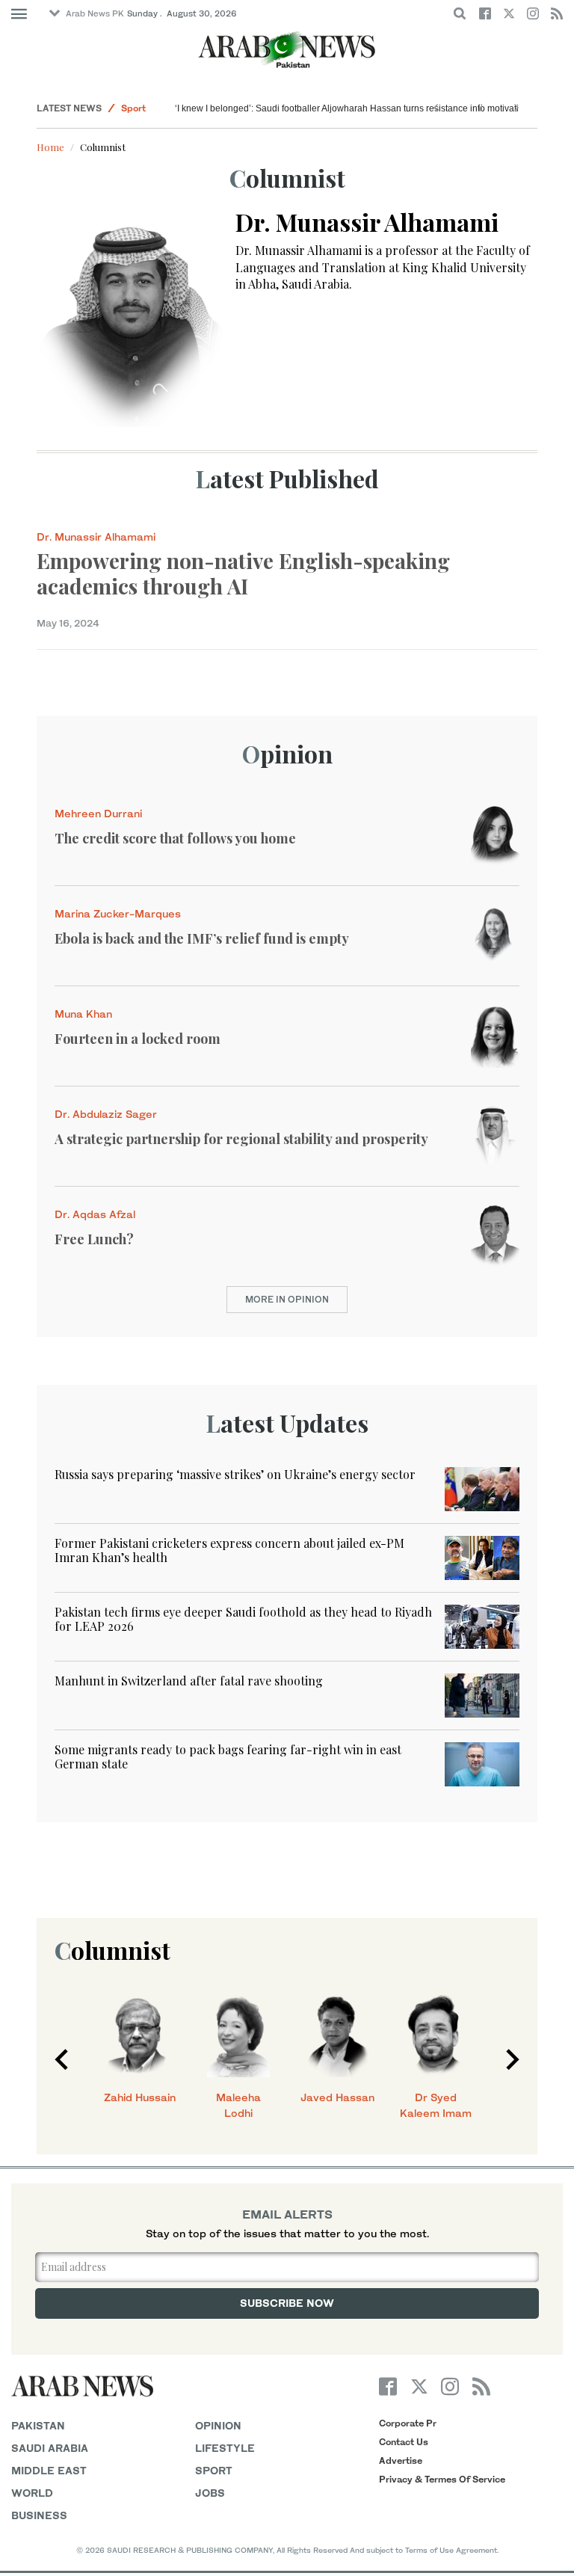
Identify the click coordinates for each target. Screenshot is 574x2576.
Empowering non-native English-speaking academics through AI (243, 573)
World (32, 2493)
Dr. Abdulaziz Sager (106, 1114)
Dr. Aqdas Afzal (95, 1214)
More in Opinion (287, 1299)
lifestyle (225, 2448)
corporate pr (408, 2423)
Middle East (49, 2470)
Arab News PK (95, 13)
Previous (61, 2059)
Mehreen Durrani (98, 813)
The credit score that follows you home (175, 838)
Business (39, 2515)
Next (513, 2059)
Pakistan (38, 2425)
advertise (401, 2460)
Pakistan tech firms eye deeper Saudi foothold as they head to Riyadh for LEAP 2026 (243, 1619)
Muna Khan (83, 1014)
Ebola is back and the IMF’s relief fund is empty (202, 938)
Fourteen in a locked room (138, 1039)
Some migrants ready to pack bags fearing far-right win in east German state (228, 1756)
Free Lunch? (94, 1239)
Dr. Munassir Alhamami (96, 537)
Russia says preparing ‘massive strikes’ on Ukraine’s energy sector (235, 1474)
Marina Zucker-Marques (118, 913)
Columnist (112, 1950)
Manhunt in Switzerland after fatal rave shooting (189, 1681)
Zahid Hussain (140, 2097)
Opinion (287, 753)
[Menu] (19, 14)
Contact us (404, 2442)
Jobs (210, 2493)
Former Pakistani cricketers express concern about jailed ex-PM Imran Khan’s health (229, 1550)
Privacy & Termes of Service (442, 2479)
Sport (133, 108)
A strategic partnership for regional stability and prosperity (241, 1139)
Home (50, 147)
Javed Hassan (337, 2097)
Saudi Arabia (50, 2448)
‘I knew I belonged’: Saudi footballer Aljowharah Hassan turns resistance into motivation (352, 108)
